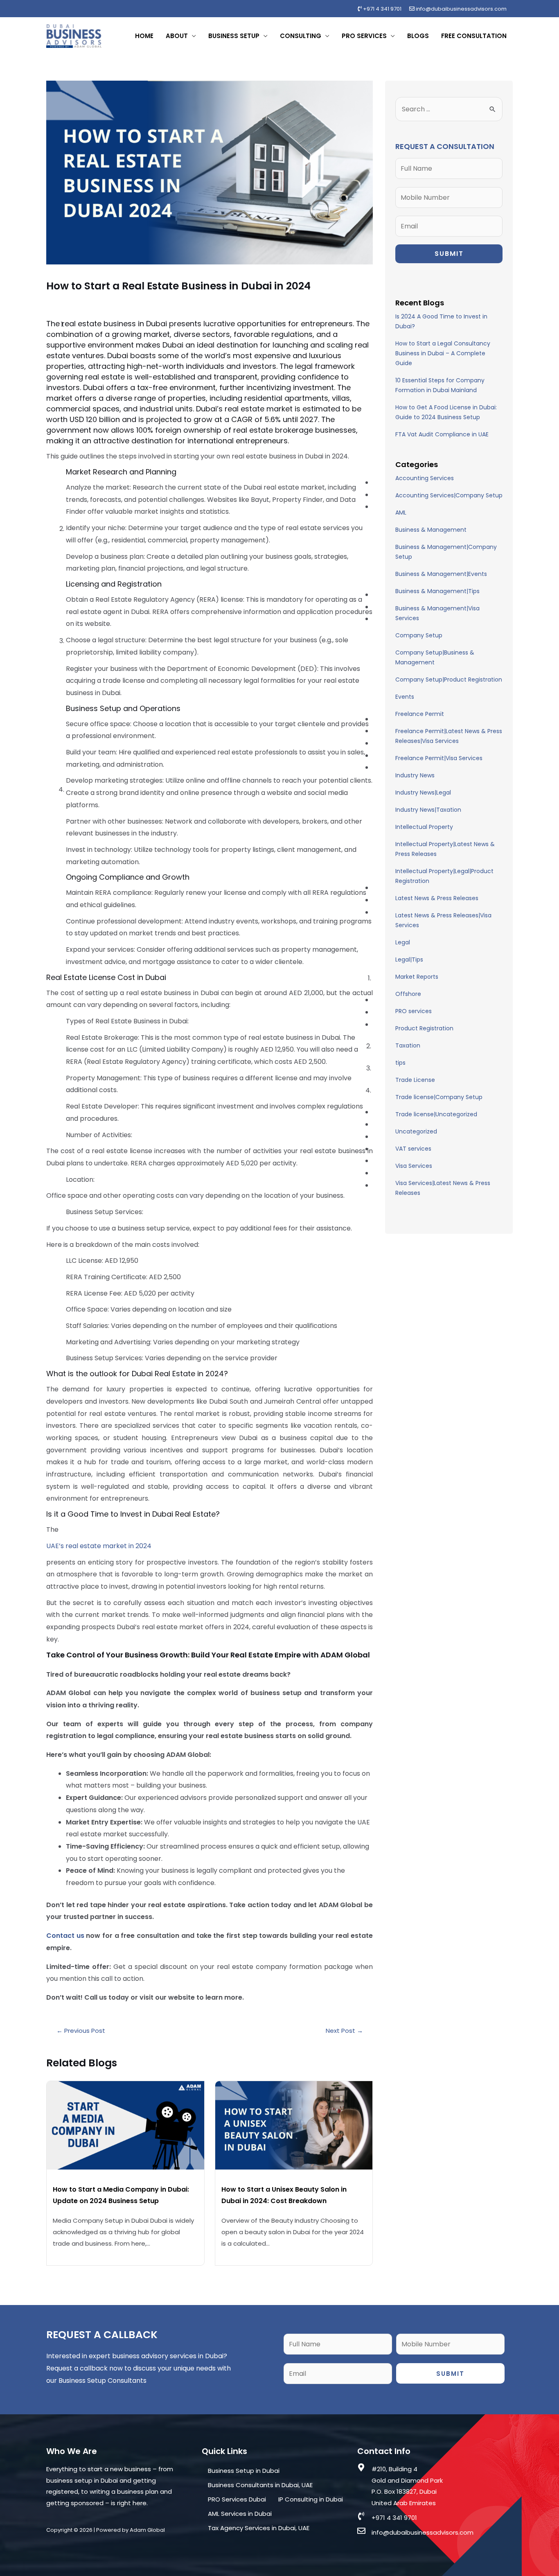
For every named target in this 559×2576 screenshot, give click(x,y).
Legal (403, 942)
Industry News (415, 775)
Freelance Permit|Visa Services (439, 758)
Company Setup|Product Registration (449, 680)
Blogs (418, 36)
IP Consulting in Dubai (311, 2499)
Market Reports (417, 977)
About (177, 36)
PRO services (414, 1011)
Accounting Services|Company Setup (449, 495)
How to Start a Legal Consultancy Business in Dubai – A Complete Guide (443, 353)
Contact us (65, 1936)
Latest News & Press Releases (437, 898)
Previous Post (81, 2031)
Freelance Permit (420, 714)
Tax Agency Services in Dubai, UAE (259, 2528)
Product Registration (424, 1028)
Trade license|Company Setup (439, 1097)
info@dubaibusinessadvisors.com (461, 9)
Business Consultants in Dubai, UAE (260, 2485)
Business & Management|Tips (437, 591)
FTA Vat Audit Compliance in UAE (442, 434)
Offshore (408, 994)
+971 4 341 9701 (382, 9)
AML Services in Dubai (240, 2514)
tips (400, 1063)
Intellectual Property (424, 827)
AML (401, 512)
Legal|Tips (409, 960)
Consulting (301, 36)
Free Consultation (474, 36)
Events (405, 697)
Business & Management (431, 530)
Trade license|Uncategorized (436, 1114)
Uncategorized (416, 1131)
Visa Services (414, 1166)
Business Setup (234, 36)
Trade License (415, 1080)
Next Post (344, 2031)
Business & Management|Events (441, 574)
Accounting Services (425, 478)
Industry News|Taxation (428, 810)
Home (144, 36)
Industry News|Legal (423, 792)
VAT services (413, 1149)
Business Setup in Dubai (244, 2471)
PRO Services (364, 36)
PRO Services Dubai (237, 2499)
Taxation (408, 1045)
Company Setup (419, 635)
